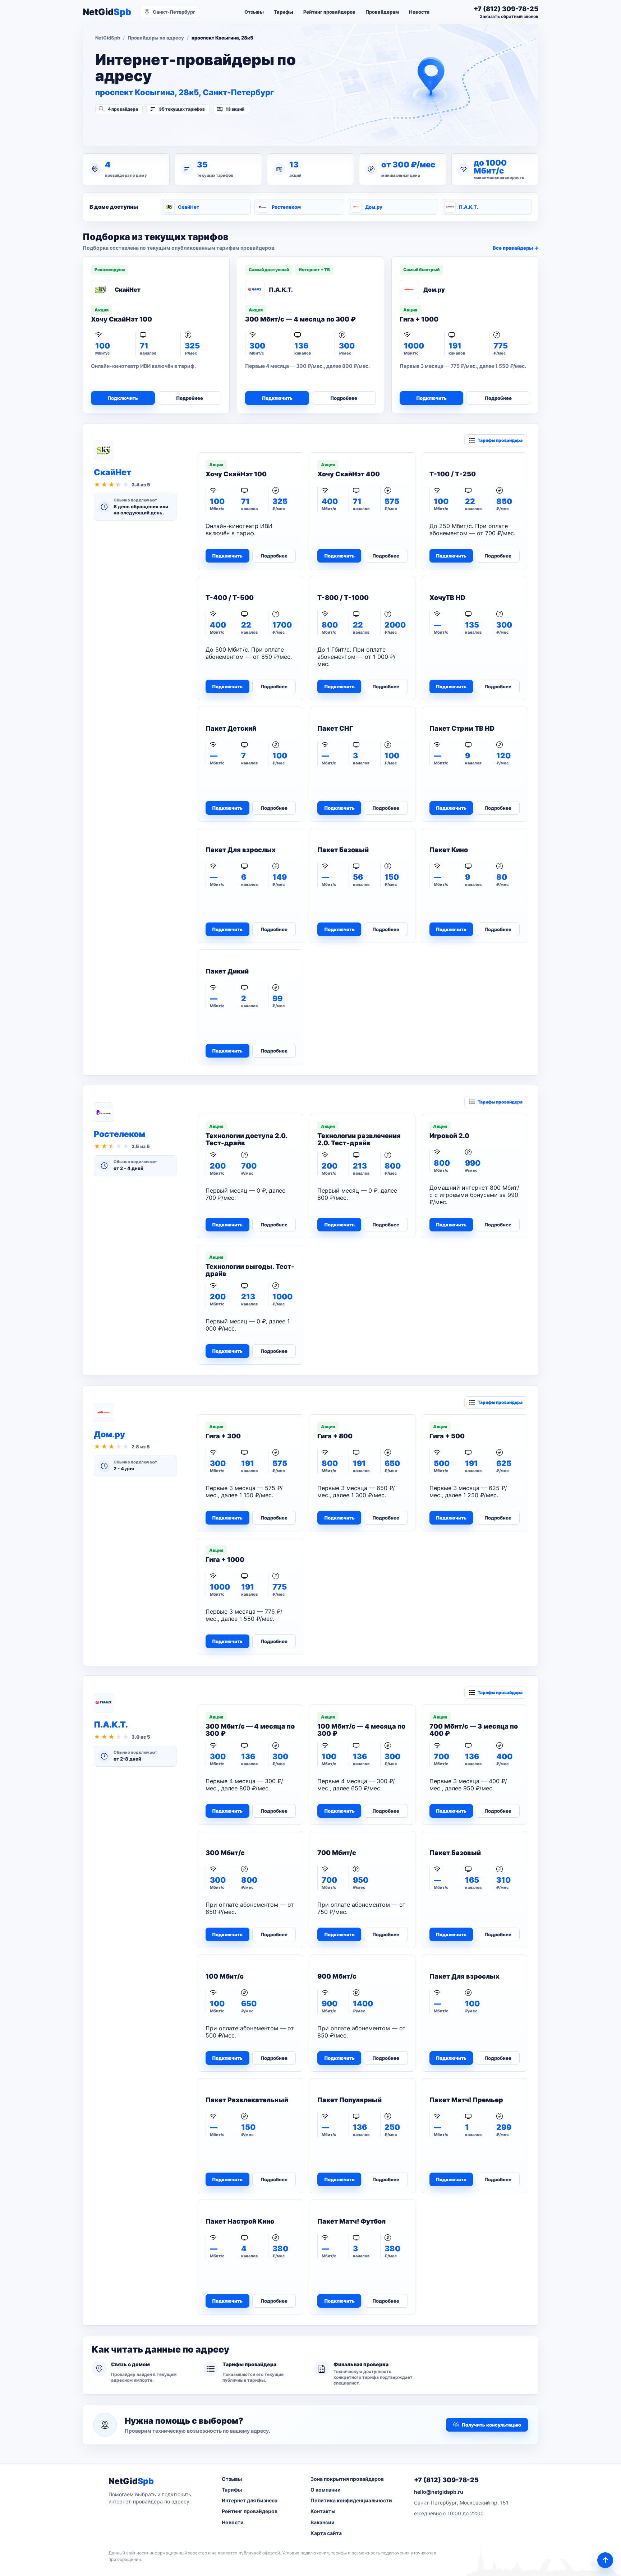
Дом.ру (374, 207)
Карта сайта (326, 2533)
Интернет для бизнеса (250, 2500)
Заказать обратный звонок (509, 16)
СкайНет (188, 207)
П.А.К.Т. (469, 207)
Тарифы (284, 12)
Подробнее (190, 398)
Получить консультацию (491, 2425)
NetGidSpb (108, 38)
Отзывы (254, 12)
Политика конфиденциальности (351, 2500)
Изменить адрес (131, 128)
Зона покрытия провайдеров (347, 2479)
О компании (326, 2490)
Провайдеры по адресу (156, 38)
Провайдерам (382, 12)
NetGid (107, 12)
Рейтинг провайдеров (329, 12)
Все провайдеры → (516, 248)
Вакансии (323, 2522)
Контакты (323, 2511)
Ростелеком (286, 207)
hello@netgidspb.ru (439, 2492)
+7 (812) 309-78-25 (446, 2480)
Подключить (123, 398)
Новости (419, 12)
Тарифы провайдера (500, 440)
